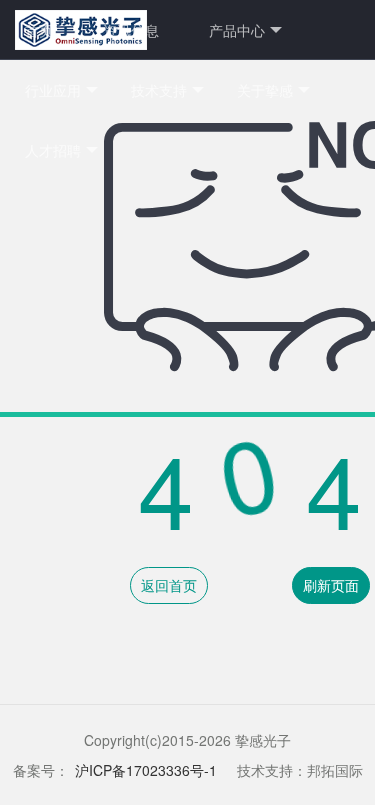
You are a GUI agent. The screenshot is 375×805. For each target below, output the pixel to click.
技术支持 (159, 90)
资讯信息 (131, 30)
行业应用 (53, 90)
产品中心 (237, 30)
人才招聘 (53, 150)
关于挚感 (265, 90)
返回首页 (169, 585)
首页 (39, 30)
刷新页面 (331, 585)
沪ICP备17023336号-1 (146, 770)
